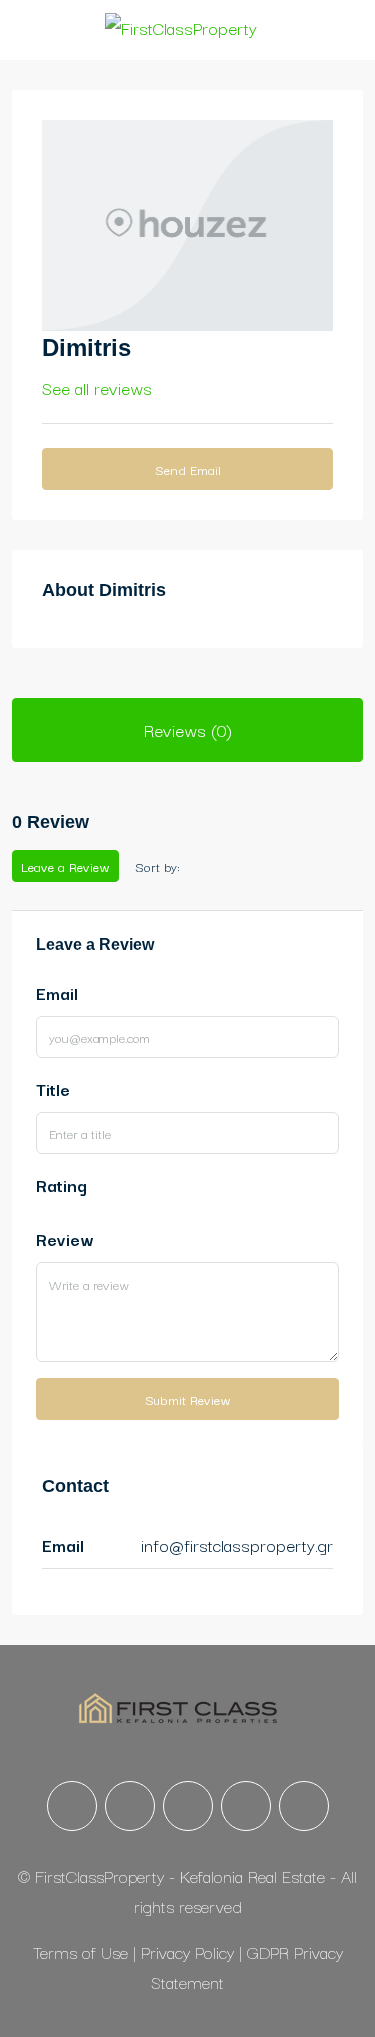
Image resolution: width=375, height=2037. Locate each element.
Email (57, 992)
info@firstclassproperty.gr (237, 1544)
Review (65, 1238)
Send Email (188, 469)
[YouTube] (246, 1806)
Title (53, 1088)
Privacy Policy (190, 1951)
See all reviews (97, 387)
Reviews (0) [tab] (188, 729)
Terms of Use (83, 1951)
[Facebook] (72, 1806)
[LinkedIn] (188, 1806)
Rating (61, 1184)
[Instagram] (130, 1806)
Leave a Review (65, 866)
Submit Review (188, 1399)
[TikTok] (304, 1806)
